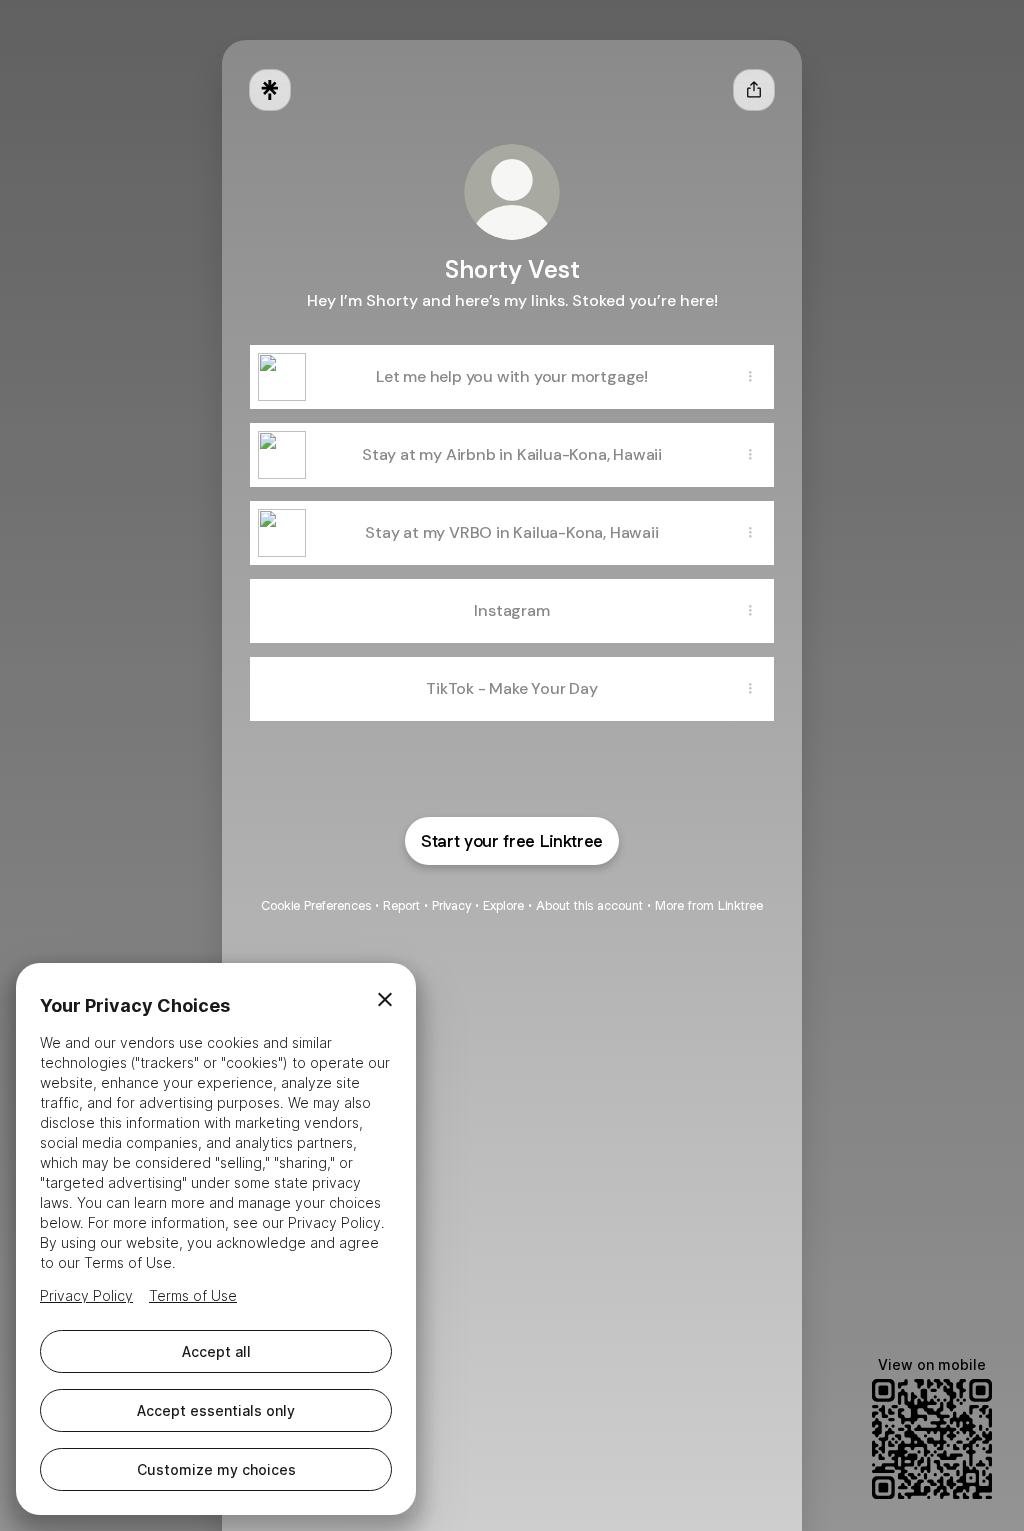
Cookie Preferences (316, 905)
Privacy (451, 905)
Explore (503, 905)
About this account (589, 905)
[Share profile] (754, 90)
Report (401, 905)
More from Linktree (709, 905)
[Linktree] (270, 90)
